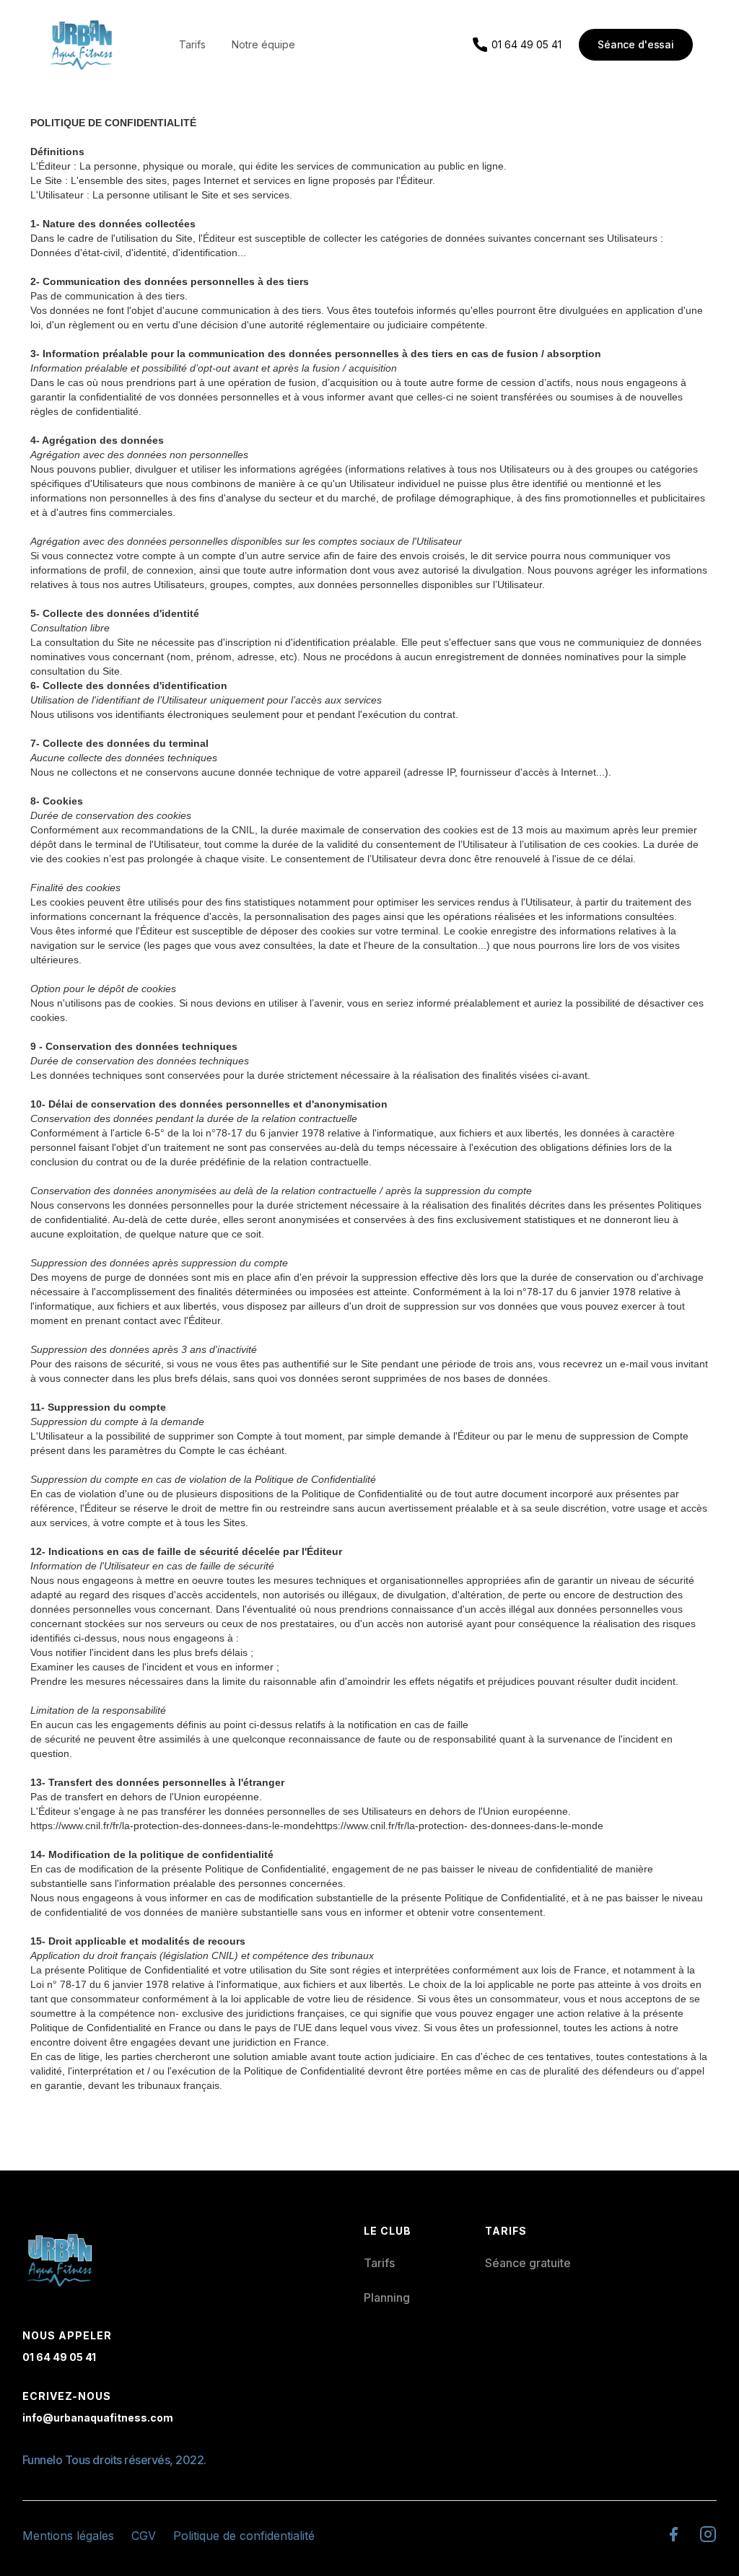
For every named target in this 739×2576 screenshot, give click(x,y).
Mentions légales (68, 2536)
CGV (144, 2536)
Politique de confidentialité (244, 2536)
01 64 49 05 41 (59, 2357)
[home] (82, 45)
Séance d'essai (636, 44)
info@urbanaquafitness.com (98, 2418)
